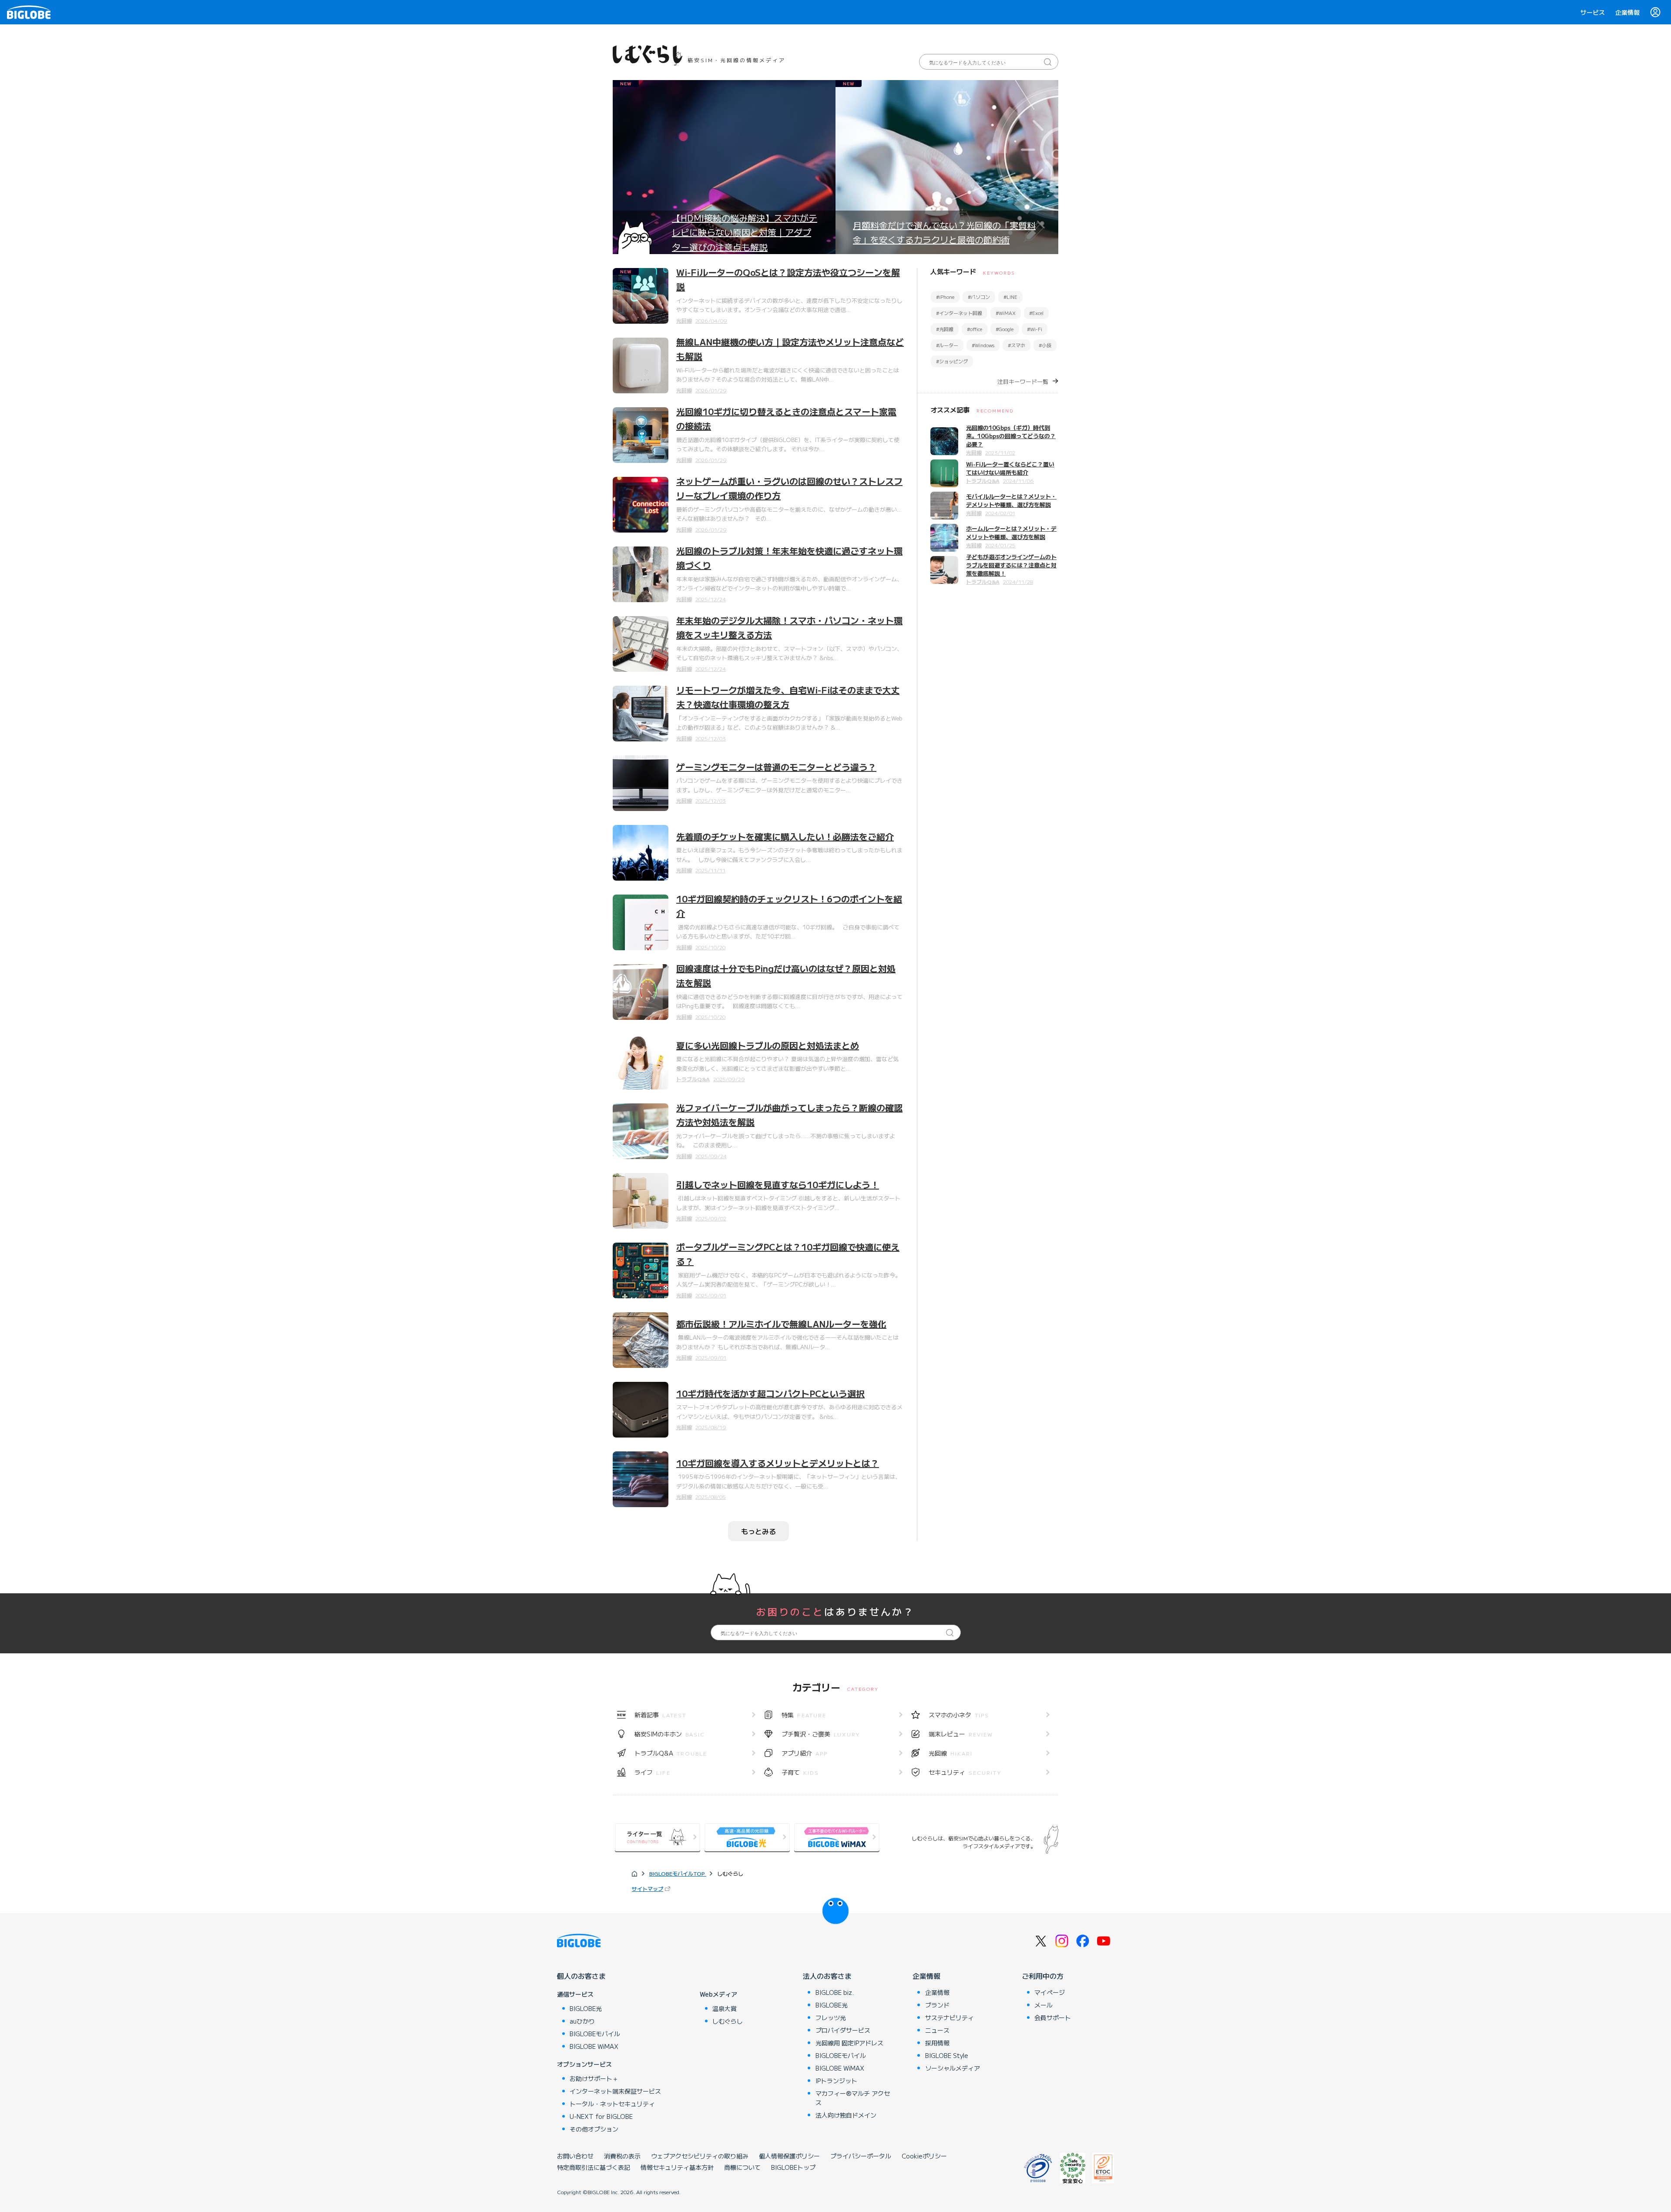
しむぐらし (728, 2021)
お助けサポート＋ (594, 2078)
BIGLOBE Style (947, 2055)
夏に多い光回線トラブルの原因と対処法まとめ (768, 1045)
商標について (742, 2167)
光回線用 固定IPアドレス (849, 2043)
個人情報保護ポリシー (789, 2156)
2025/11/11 (710, 870)
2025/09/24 (711, 1156)
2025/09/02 (711, 1218)
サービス (1593, 12)
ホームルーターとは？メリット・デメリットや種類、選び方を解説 (1011, 533)
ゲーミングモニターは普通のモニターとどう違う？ (776, 767)
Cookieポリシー (924, 2156)
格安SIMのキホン (670, 1734)
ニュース (937, 2030)
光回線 (684, 320)
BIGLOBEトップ (793, 2167)
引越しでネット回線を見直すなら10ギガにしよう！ (778, 1185)
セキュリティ (965, 1772)
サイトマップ (648, 1889)
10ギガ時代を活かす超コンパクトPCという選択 (770, 1393)
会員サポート (1053, 2018)
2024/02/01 (1000, 513)
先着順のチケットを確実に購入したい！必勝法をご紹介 (785, 836)
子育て (800, 1772)
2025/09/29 (729, 1079)
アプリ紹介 (805, 1753)
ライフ (653, 1772)
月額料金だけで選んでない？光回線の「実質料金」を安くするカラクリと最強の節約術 (944, 232)
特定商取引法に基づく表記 (594, 2167)
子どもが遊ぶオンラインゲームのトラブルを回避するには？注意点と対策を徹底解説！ (1011, 565)
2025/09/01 (711, 1295)
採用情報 (937, 2043)
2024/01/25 (1000, 545)
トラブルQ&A (693, 1079)
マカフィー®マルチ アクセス (853, 2098)
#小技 (1045, 345)
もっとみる (758, 1531)
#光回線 (945, 329)
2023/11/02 (1000, 452)
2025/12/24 (711, 599)
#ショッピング (952, 361)
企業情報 (1627, 12)
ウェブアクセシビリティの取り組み (700, 2156)
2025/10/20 (710, 947)
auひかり (582, 2021)
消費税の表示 (622, 2156)
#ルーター (947, 345)
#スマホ (1017, 345)
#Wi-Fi (1035, 329)
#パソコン (979, 297)
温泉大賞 (725, 2008)
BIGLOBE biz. (835, 1992)
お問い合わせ (575, 2156)
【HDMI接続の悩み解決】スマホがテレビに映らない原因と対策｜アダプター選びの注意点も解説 (745, 232)
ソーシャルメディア (953, 2068)
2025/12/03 (711, 738)
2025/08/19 (711, 1427)
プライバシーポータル (861, 2156)
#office (975, 329)
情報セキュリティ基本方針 (677, 2167)
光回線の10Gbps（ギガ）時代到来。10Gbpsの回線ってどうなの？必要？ (1011, 436)
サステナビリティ (950, 2018)
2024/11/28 (1018, 581)
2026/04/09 (711, 320)
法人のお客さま (827, 1976)
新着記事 (660, 1715)
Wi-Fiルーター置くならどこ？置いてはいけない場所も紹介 (1010, 468)
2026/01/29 (711, 390)
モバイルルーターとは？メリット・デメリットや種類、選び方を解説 (1011, 500)
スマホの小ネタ (959, 1715)
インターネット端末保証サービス (615, 2091)
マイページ (1050, 1992)
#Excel (1036, 313)
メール (1044, 2005)
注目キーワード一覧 (1023, 381)
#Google (1005, 329)
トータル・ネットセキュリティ (612, 2104)
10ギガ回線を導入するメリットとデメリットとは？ (778, 1463)
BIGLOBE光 (586, 2008)
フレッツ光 (831, 2018)
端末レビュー (961, 1734)
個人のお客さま (581, 1976)
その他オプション (594, 2129)
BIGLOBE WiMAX (594, 2046)
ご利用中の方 (1043, 1976)
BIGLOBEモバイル (595, 2034)
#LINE (1010, 297)
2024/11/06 (1018, 481)
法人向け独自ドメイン (846, 2115)
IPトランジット (836, 2081)
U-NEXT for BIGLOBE (601, 2116)
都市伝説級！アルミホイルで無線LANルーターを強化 (781, 1324)
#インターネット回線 (959, 313)
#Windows (983, 345)
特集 (804, 1715)
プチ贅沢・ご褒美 (821, 1734)
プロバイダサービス (843, 2030)
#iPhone (945, 297)
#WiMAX (1006, 313)
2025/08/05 (711, 1496)
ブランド (937, 2005)
